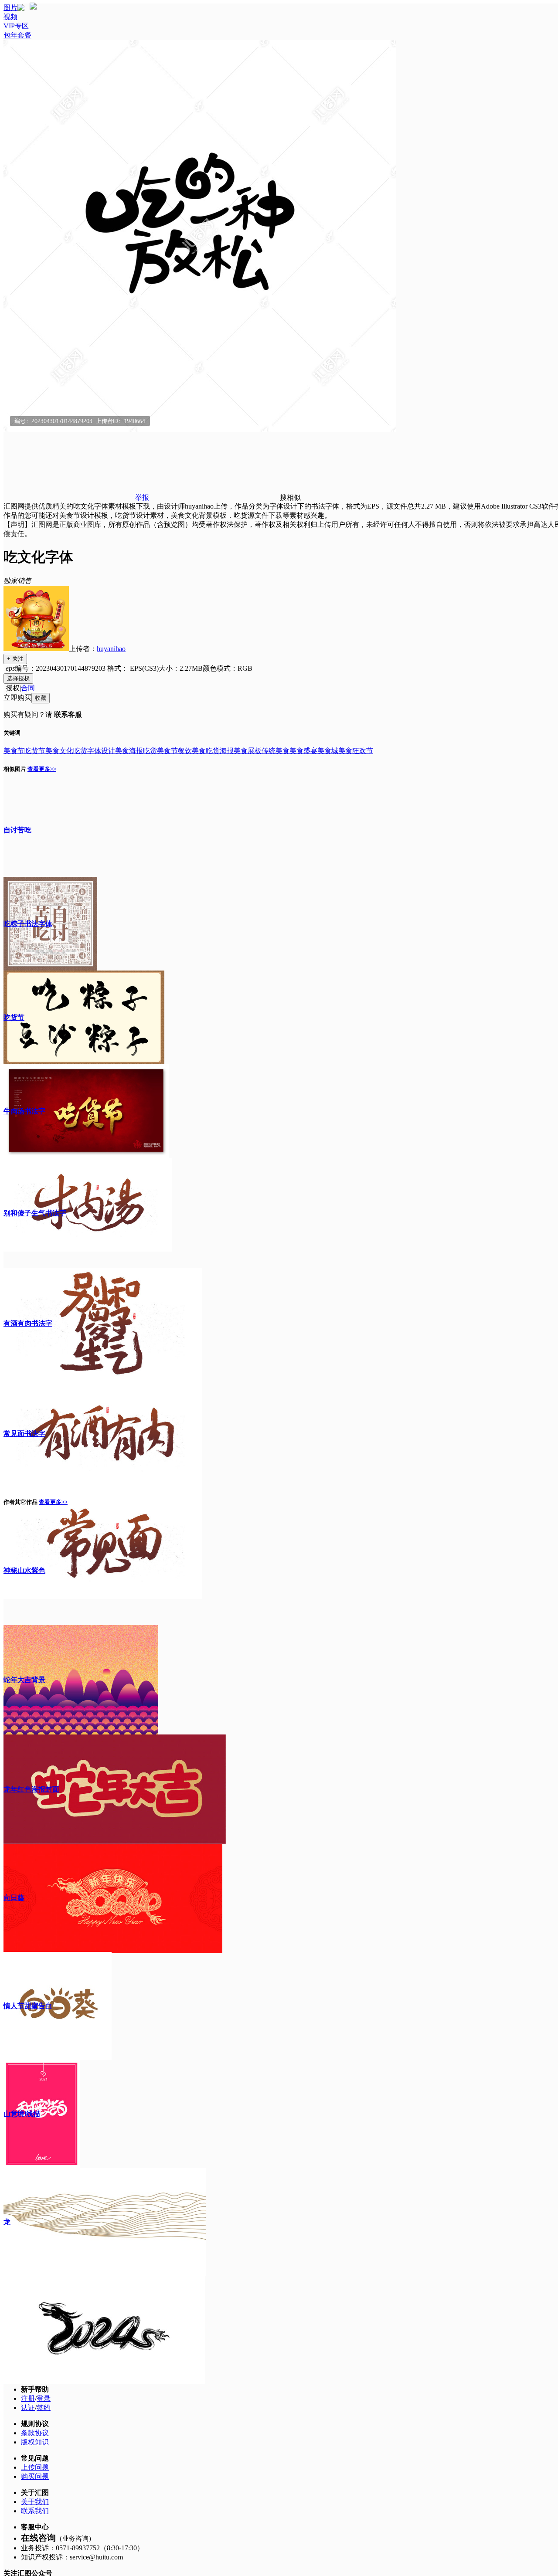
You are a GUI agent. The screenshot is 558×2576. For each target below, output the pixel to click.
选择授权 (18, 678)
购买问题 (35, 2476)
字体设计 (101, 751)
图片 (10, 8)
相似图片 (15, 769)
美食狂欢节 (356, 751)
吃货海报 (220, 751)
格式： (132, 668)
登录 (44, 2398)
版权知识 (35, 2442)
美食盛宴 (303, 751)
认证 (28, 2408)
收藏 (41, 698)
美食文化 (59, 751)
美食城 (328, 751)
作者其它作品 (20, 1502)
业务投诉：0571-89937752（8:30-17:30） (82, 2548)
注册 (28, 2398)
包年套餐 (17, 35)
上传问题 (35, 2467)
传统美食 (276, 751)
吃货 (80, 751)
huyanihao (111, 649)
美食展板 (248, 751)
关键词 (12, 733)
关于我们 (35, 2502)
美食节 (14, 751)
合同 (28, 688)
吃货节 (35, 751)
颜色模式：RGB (228, 668)
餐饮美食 (192, 751)
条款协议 (35, 2433)
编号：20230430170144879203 (60, 668)
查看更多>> (42, 769)
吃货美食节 (160, 751)
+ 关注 (15, 659)
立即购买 (17, 697)
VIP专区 (16, 26)
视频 (10, 17)
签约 (44, 2408)
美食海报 (129, 751)
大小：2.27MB (181, 668)
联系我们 (35, 2511)
